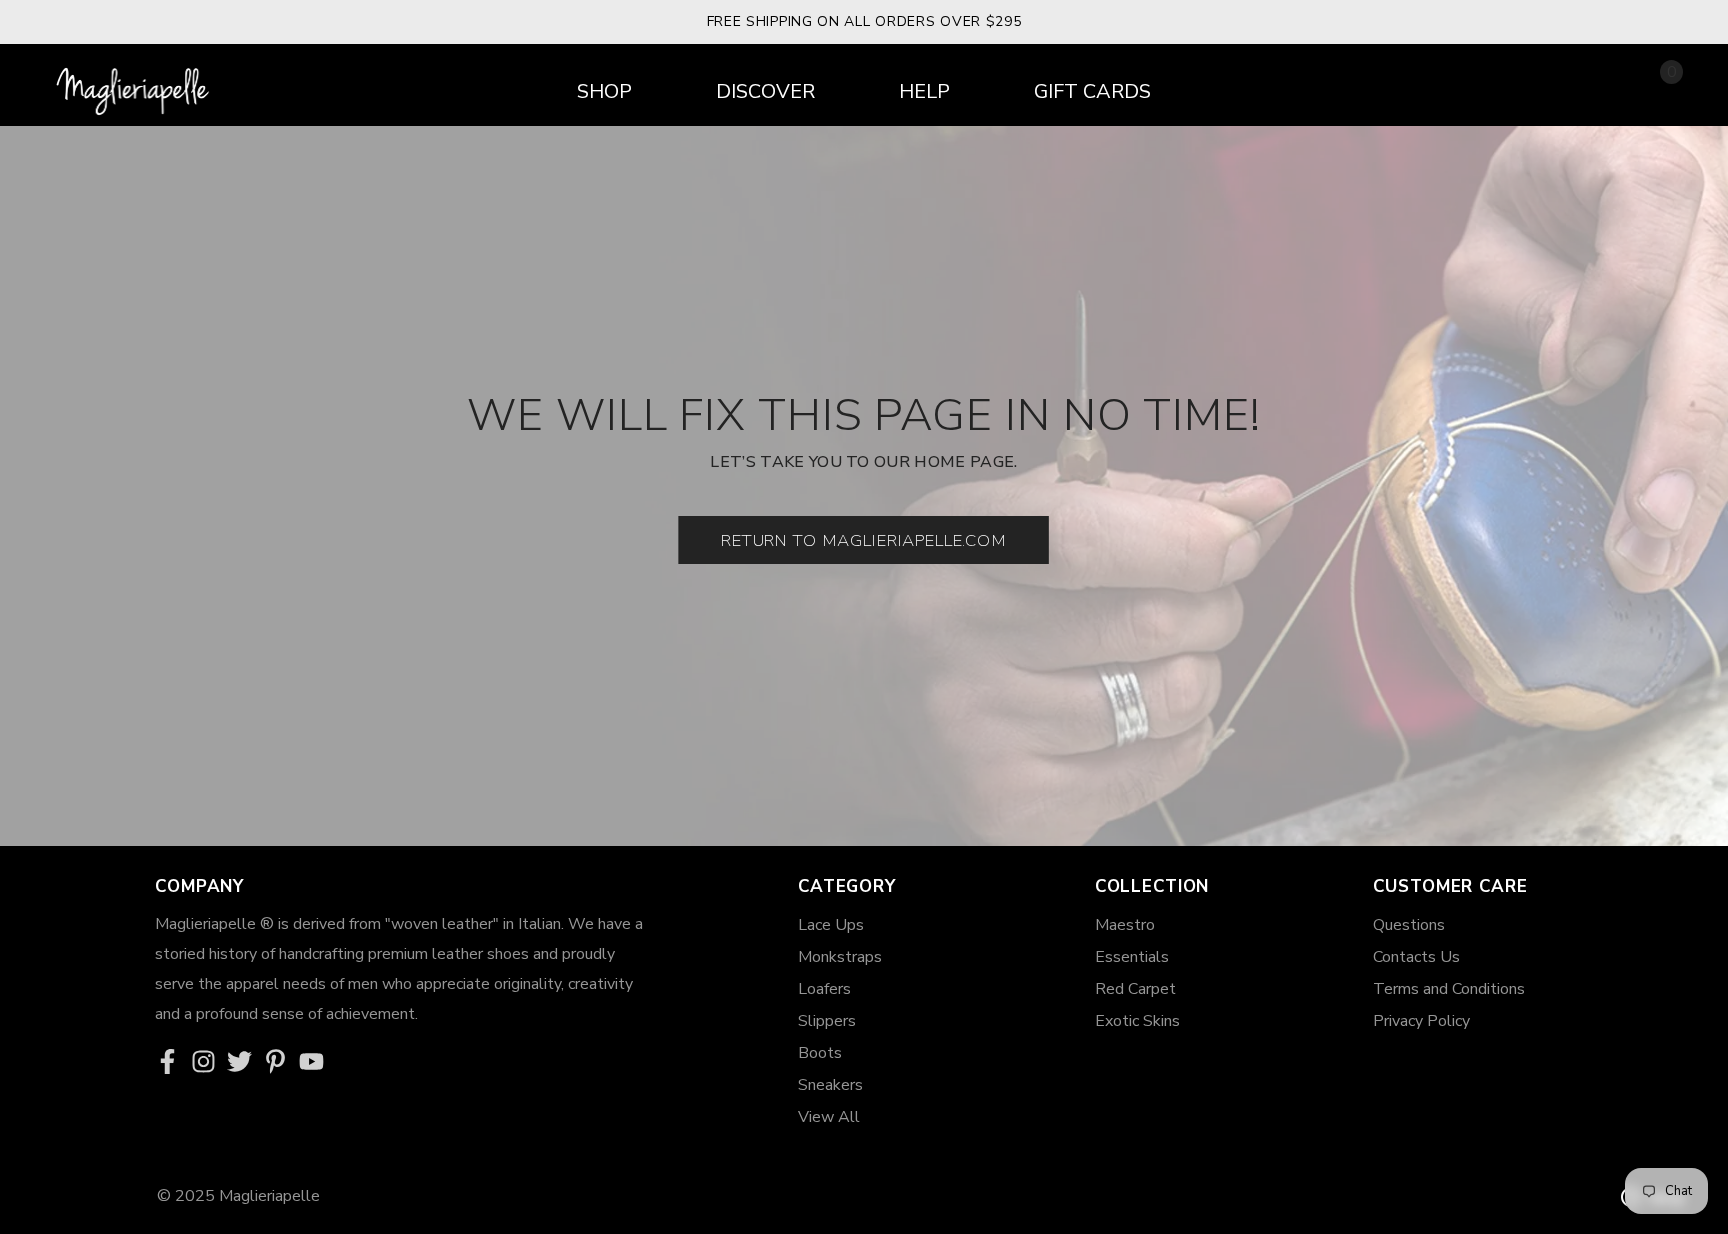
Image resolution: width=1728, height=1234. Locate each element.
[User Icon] (1612, 86)
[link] (173, 1063)
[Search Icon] (1563, 88)
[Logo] (135, 84)
